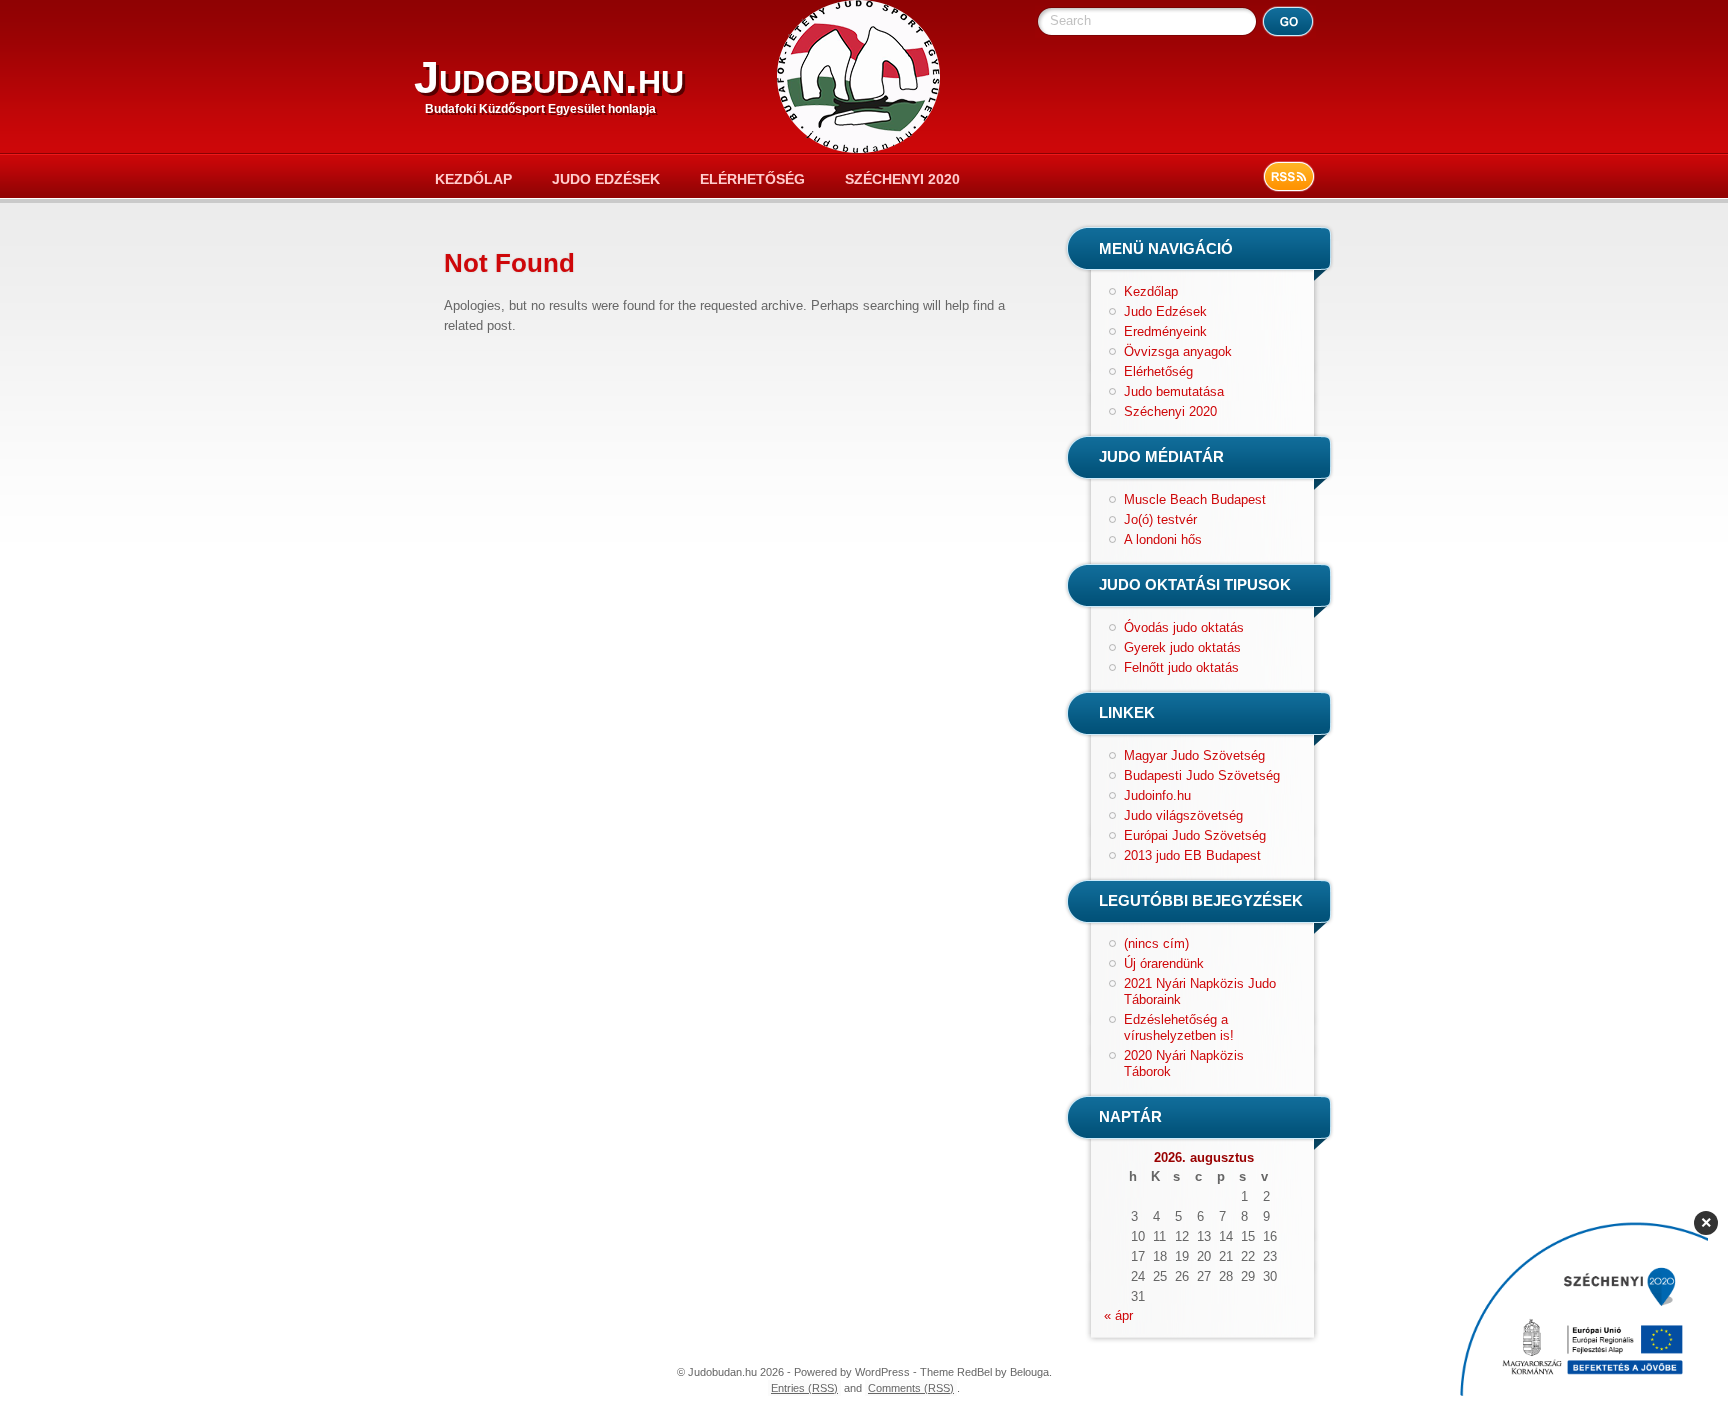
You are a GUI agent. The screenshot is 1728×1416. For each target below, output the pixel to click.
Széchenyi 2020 (902, 179)
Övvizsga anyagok (1178, 351)
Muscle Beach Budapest (1195, 499)
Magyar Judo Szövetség (1194, 755)
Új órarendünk (1164, 963)
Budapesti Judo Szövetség (1202, 775)
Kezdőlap (473, 179)
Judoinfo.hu (1157, 795)
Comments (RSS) (911, 1388)
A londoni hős (1163, 539)
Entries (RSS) (804, 1388)
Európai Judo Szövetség (1195, 835)
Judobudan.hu (549, 77)
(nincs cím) (1156, 943)
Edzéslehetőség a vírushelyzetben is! (1179, 1027)
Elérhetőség (752, 179)
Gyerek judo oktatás (1182, 647)
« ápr (1118, 1315)
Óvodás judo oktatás (1184, 627)
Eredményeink (1165, 331)
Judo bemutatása (1174, 391)
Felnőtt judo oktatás (1181, 667)
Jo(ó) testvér (1160, 519)
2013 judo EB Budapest (1192, 855)
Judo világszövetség (1183, 815)
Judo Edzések (606, 179)
